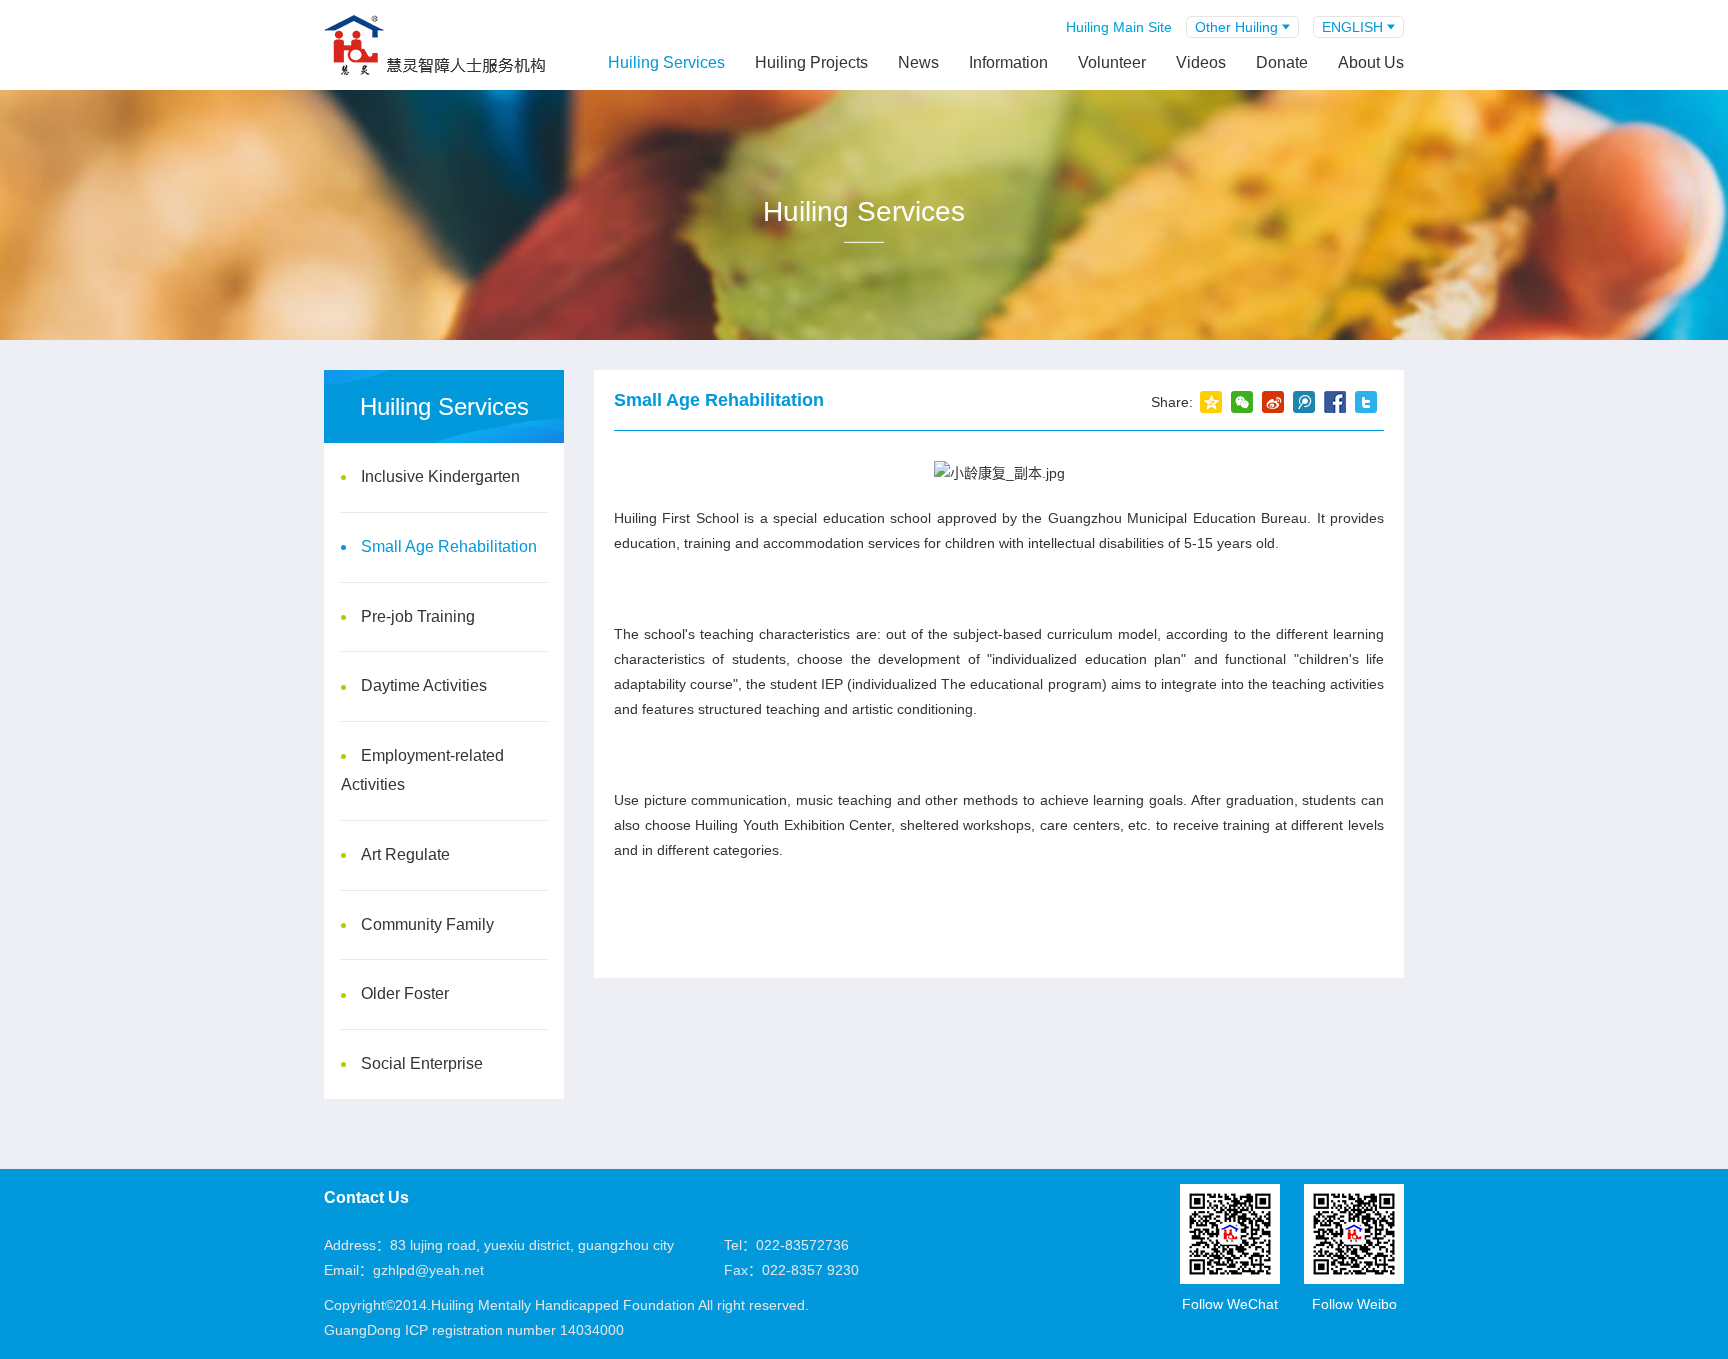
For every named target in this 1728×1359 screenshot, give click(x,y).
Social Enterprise (422, 1063)
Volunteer (1112, 62)
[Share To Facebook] (1334, 402)
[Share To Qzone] (1210, 402)
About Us (1371, 62)
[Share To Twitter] (1365, 402)
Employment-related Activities (422, 770)
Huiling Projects (811, 62)
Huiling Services (666, 62)
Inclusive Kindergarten (440, 476)
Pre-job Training (418, 616)
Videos (1201, 62)
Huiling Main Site (1119, 27)
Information (1008, 62)
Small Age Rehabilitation (449, 546)
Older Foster (405, 993)
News (918, 62)
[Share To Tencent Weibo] (1303, 402)
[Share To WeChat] (1241, 402)
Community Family (427, 924)
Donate (1282, 62)
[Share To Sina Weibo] (1272, 402)
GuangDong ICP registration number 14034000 (474, 1330)
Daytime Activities (424, 685)
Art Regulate (405, 854)
